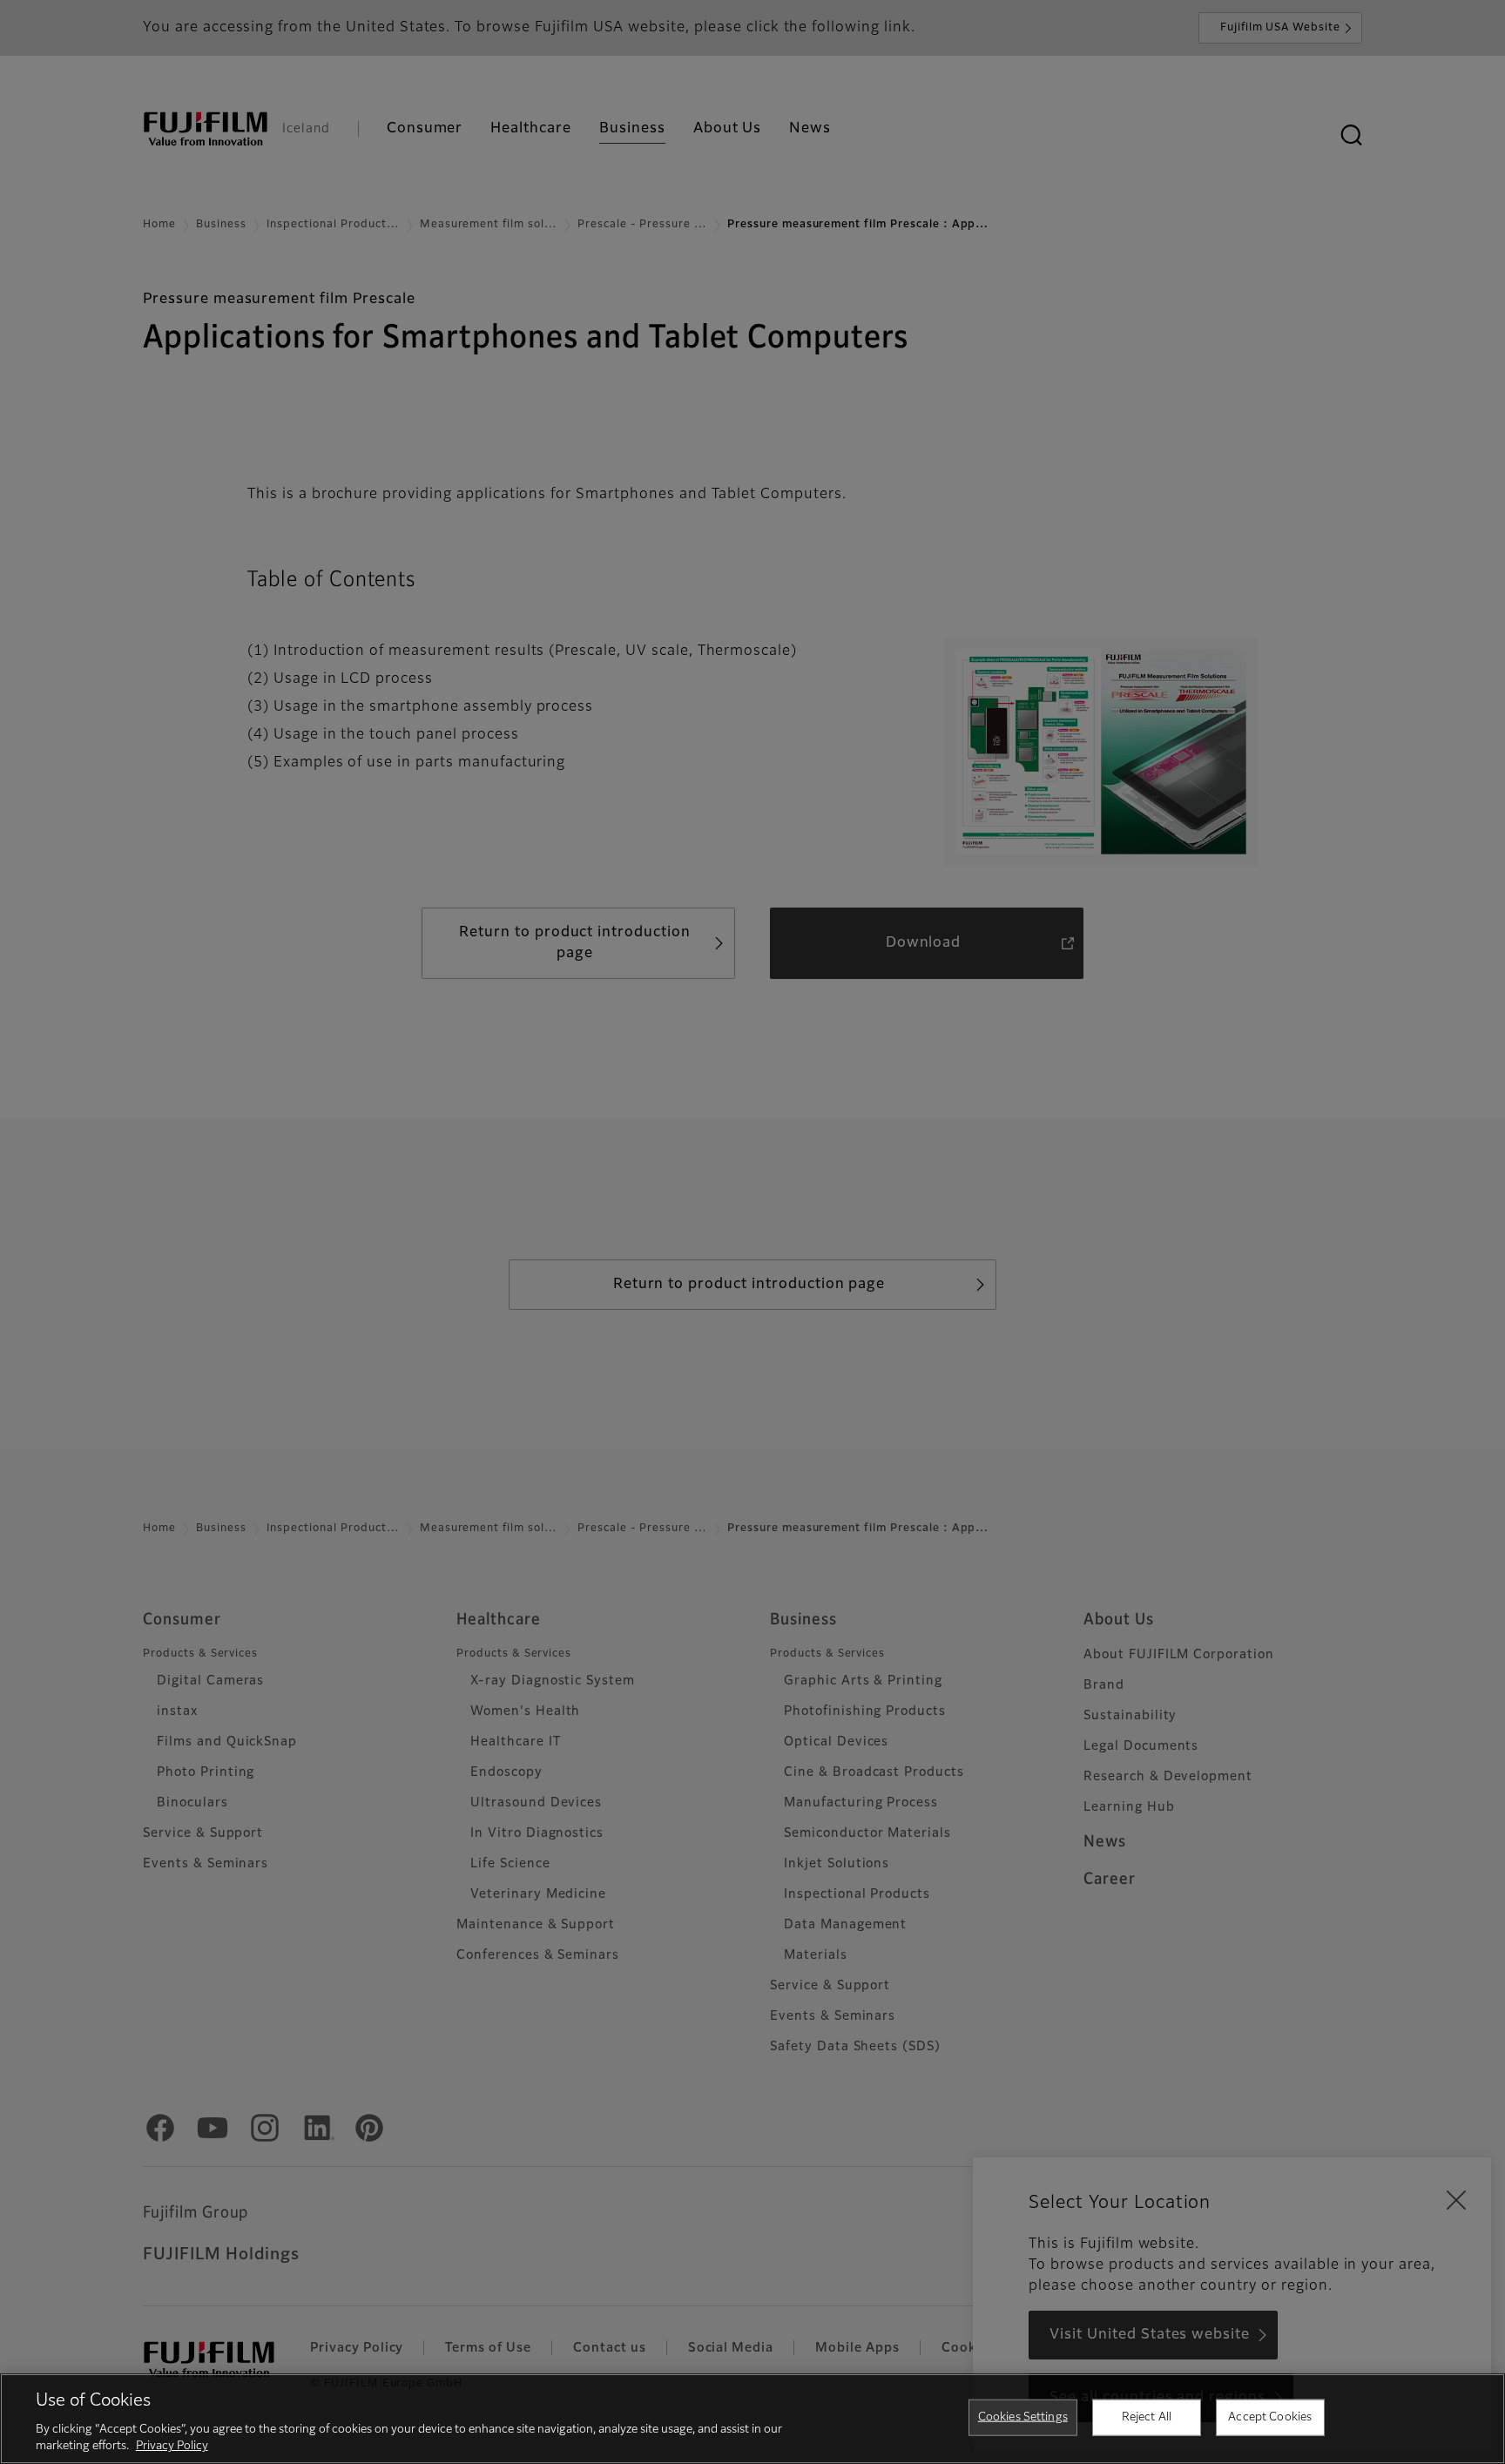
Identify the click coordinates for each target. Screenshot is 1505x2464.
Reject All (1147, 2417)
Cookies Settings (1023, 2417)
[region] (752, 2419)
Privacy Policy (172, 2446)
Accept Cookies (1270, 2417)
